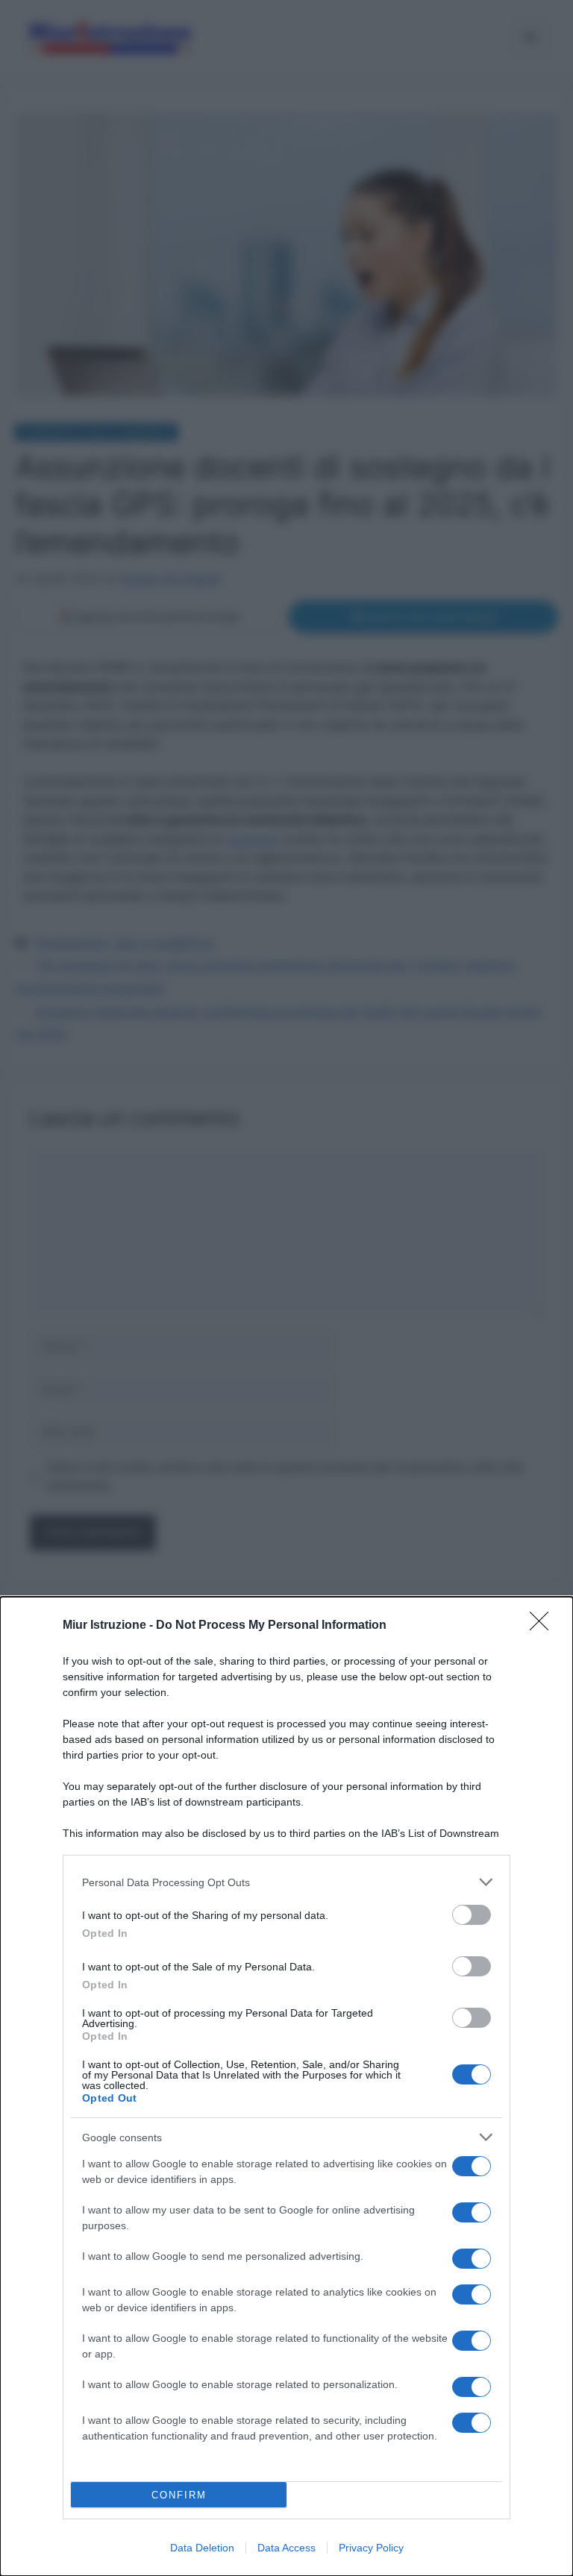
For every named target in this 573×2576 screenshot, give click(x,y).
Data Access (286, 2548)
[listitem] (286, 1882)
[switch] (472, 1915)
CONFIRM (179, 2495)
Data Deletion (202, 2548)
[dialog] (286, 2086)
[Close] (544, 1626)
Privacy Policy (371, 2548)
